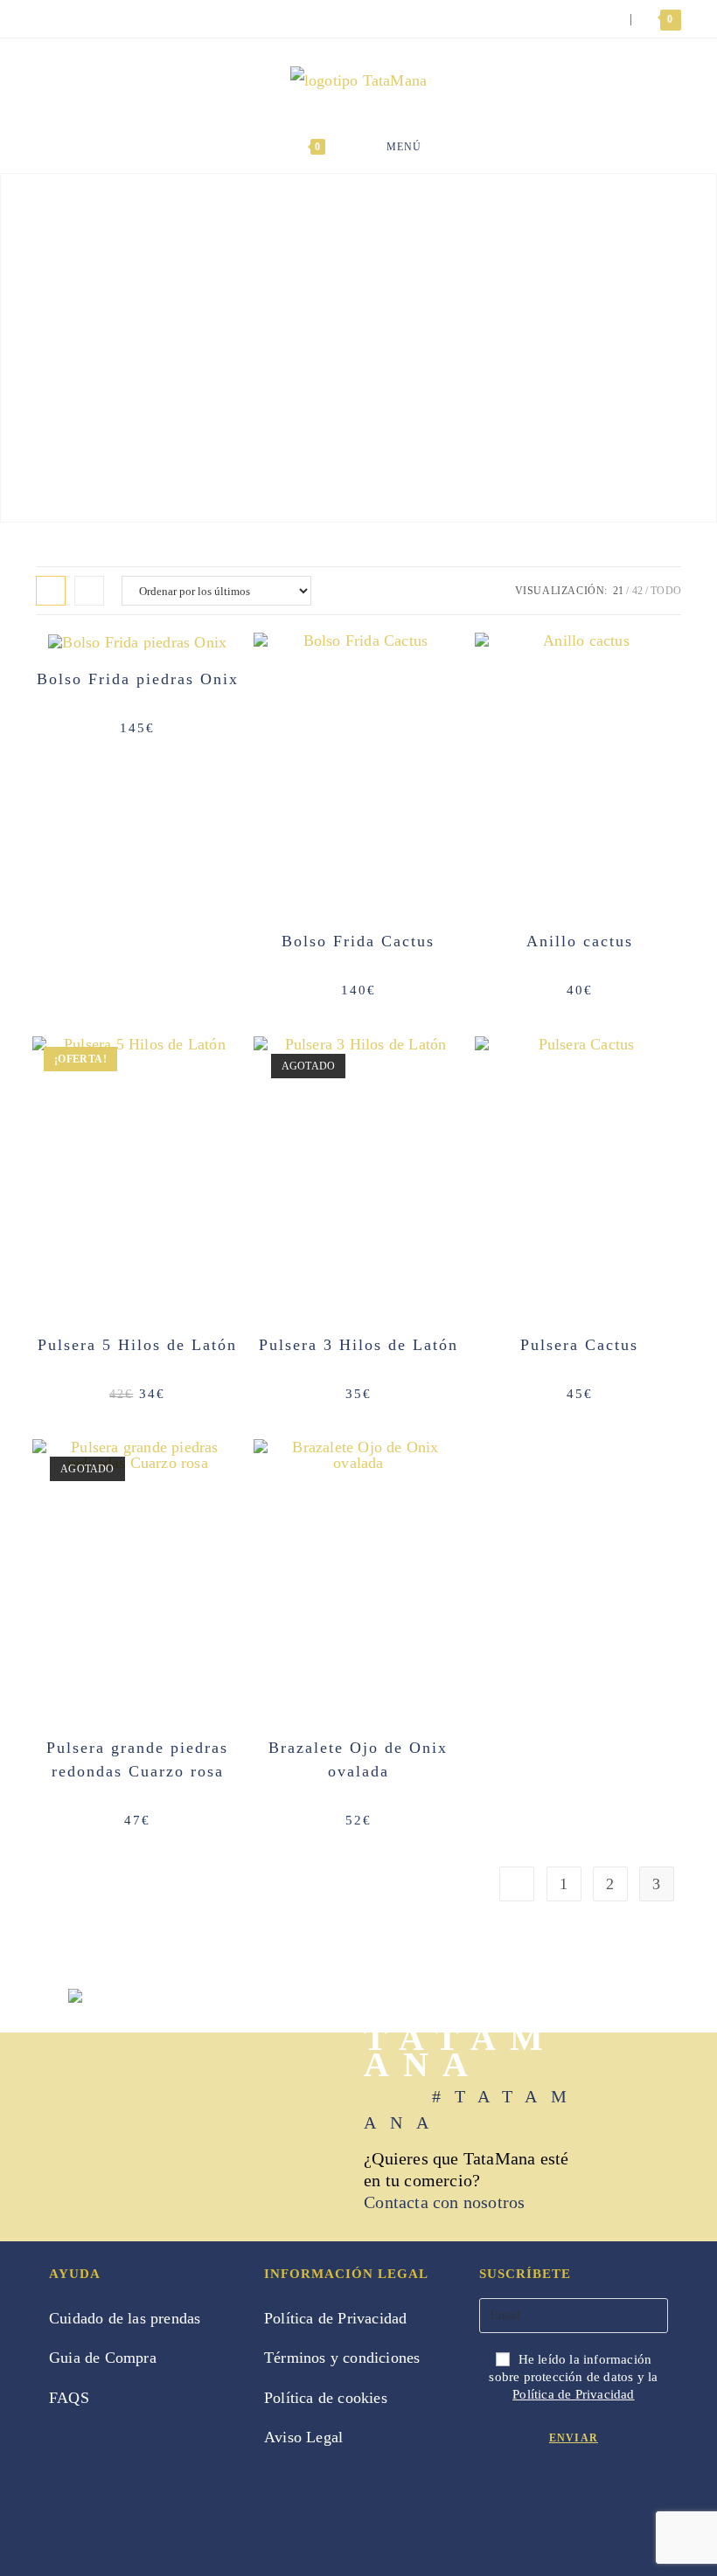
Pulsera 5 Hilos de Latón (137, 1345)
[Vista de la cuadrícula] (51, 591)
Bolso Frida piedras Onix (138, 679)
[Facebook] (494, 2498)
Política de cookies (326, 2398)
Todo (666, 591)
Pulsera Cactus (579, 1345)
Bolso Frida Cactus (358, 941)
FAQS (69, 2398)
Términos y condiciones (342, 2358)
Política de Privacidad (335, 2318)
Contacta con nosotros (444, 2202)
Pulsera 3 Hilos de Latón (358, 1345)
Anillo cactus (580, 941)
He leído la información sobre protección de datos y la (573, 2377)
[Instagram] (525, 2498)
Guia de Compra (103, 2358)
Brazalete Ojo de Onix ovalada (358, 1759)
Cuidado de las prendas (125, 2318)
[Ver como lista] (89, 591)
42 (637, 591)
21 (618, 591)
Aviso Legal (303, 2437)
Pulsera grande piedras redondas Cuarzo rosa (137, 1759)
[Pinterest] (556, 2498)
